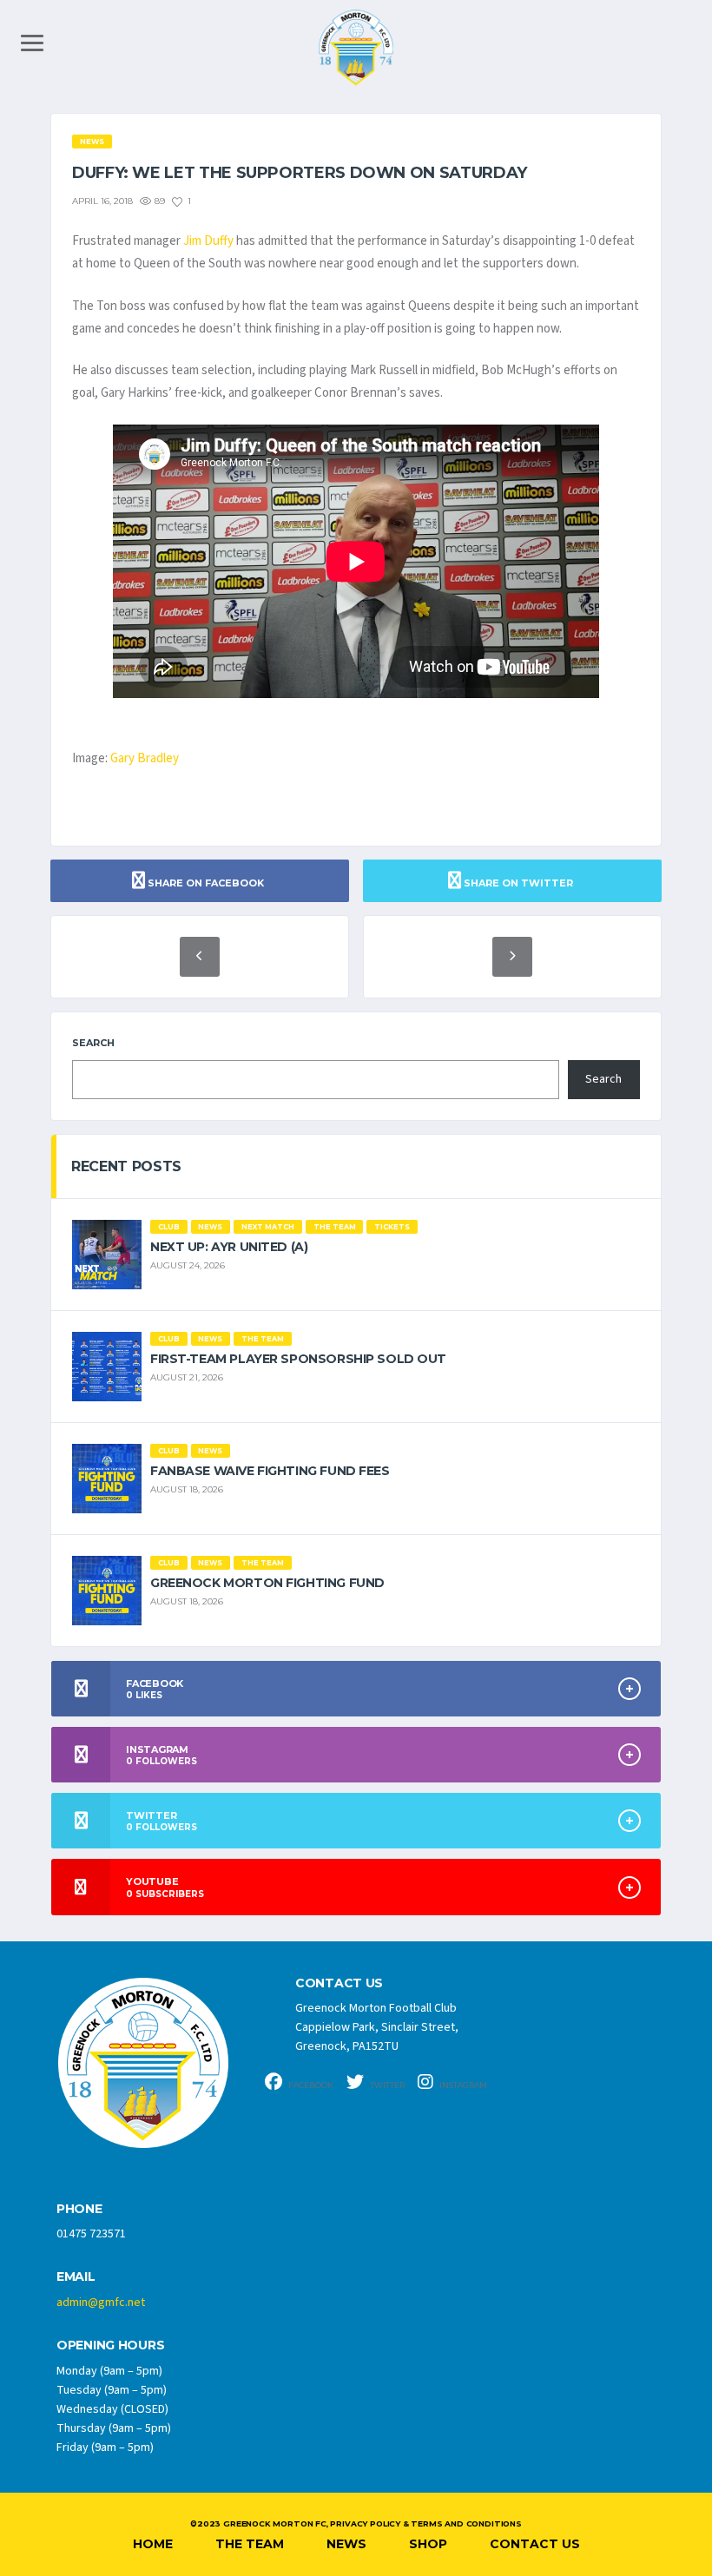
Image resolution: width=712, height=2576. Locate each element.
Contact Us (535, 2544)
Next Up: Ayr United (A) (229, 1247)
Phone (79, 2209)
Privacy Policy (365, 2523)
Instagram (462, 2085)
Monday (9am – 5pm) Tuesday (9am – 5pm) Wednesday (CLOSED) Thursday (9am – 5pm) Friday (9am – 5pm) (114, 2409)
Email (76, 2277)
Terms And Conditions (466, 2523)
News (346, 2544)
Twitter (386, 2085)
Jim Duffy (208, 241)
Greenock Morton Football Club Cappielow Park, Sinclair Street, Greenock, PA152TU (377, 2027)
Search (93, 1043)
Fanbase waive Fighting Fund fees (270, 1471)
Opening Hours (110, 2345)
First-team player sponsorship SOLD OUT (298, 1359)
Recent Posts (126, 1166)
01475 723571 (91, 2234)
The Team (250, 2544)
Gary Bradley (145, 758)
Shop (428, 2544)
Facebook (310, 2085)
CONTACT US (339, 1983)
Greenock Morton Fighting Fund (267, 1583)
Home (153, 2544)
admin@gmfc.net (101, 2303)
